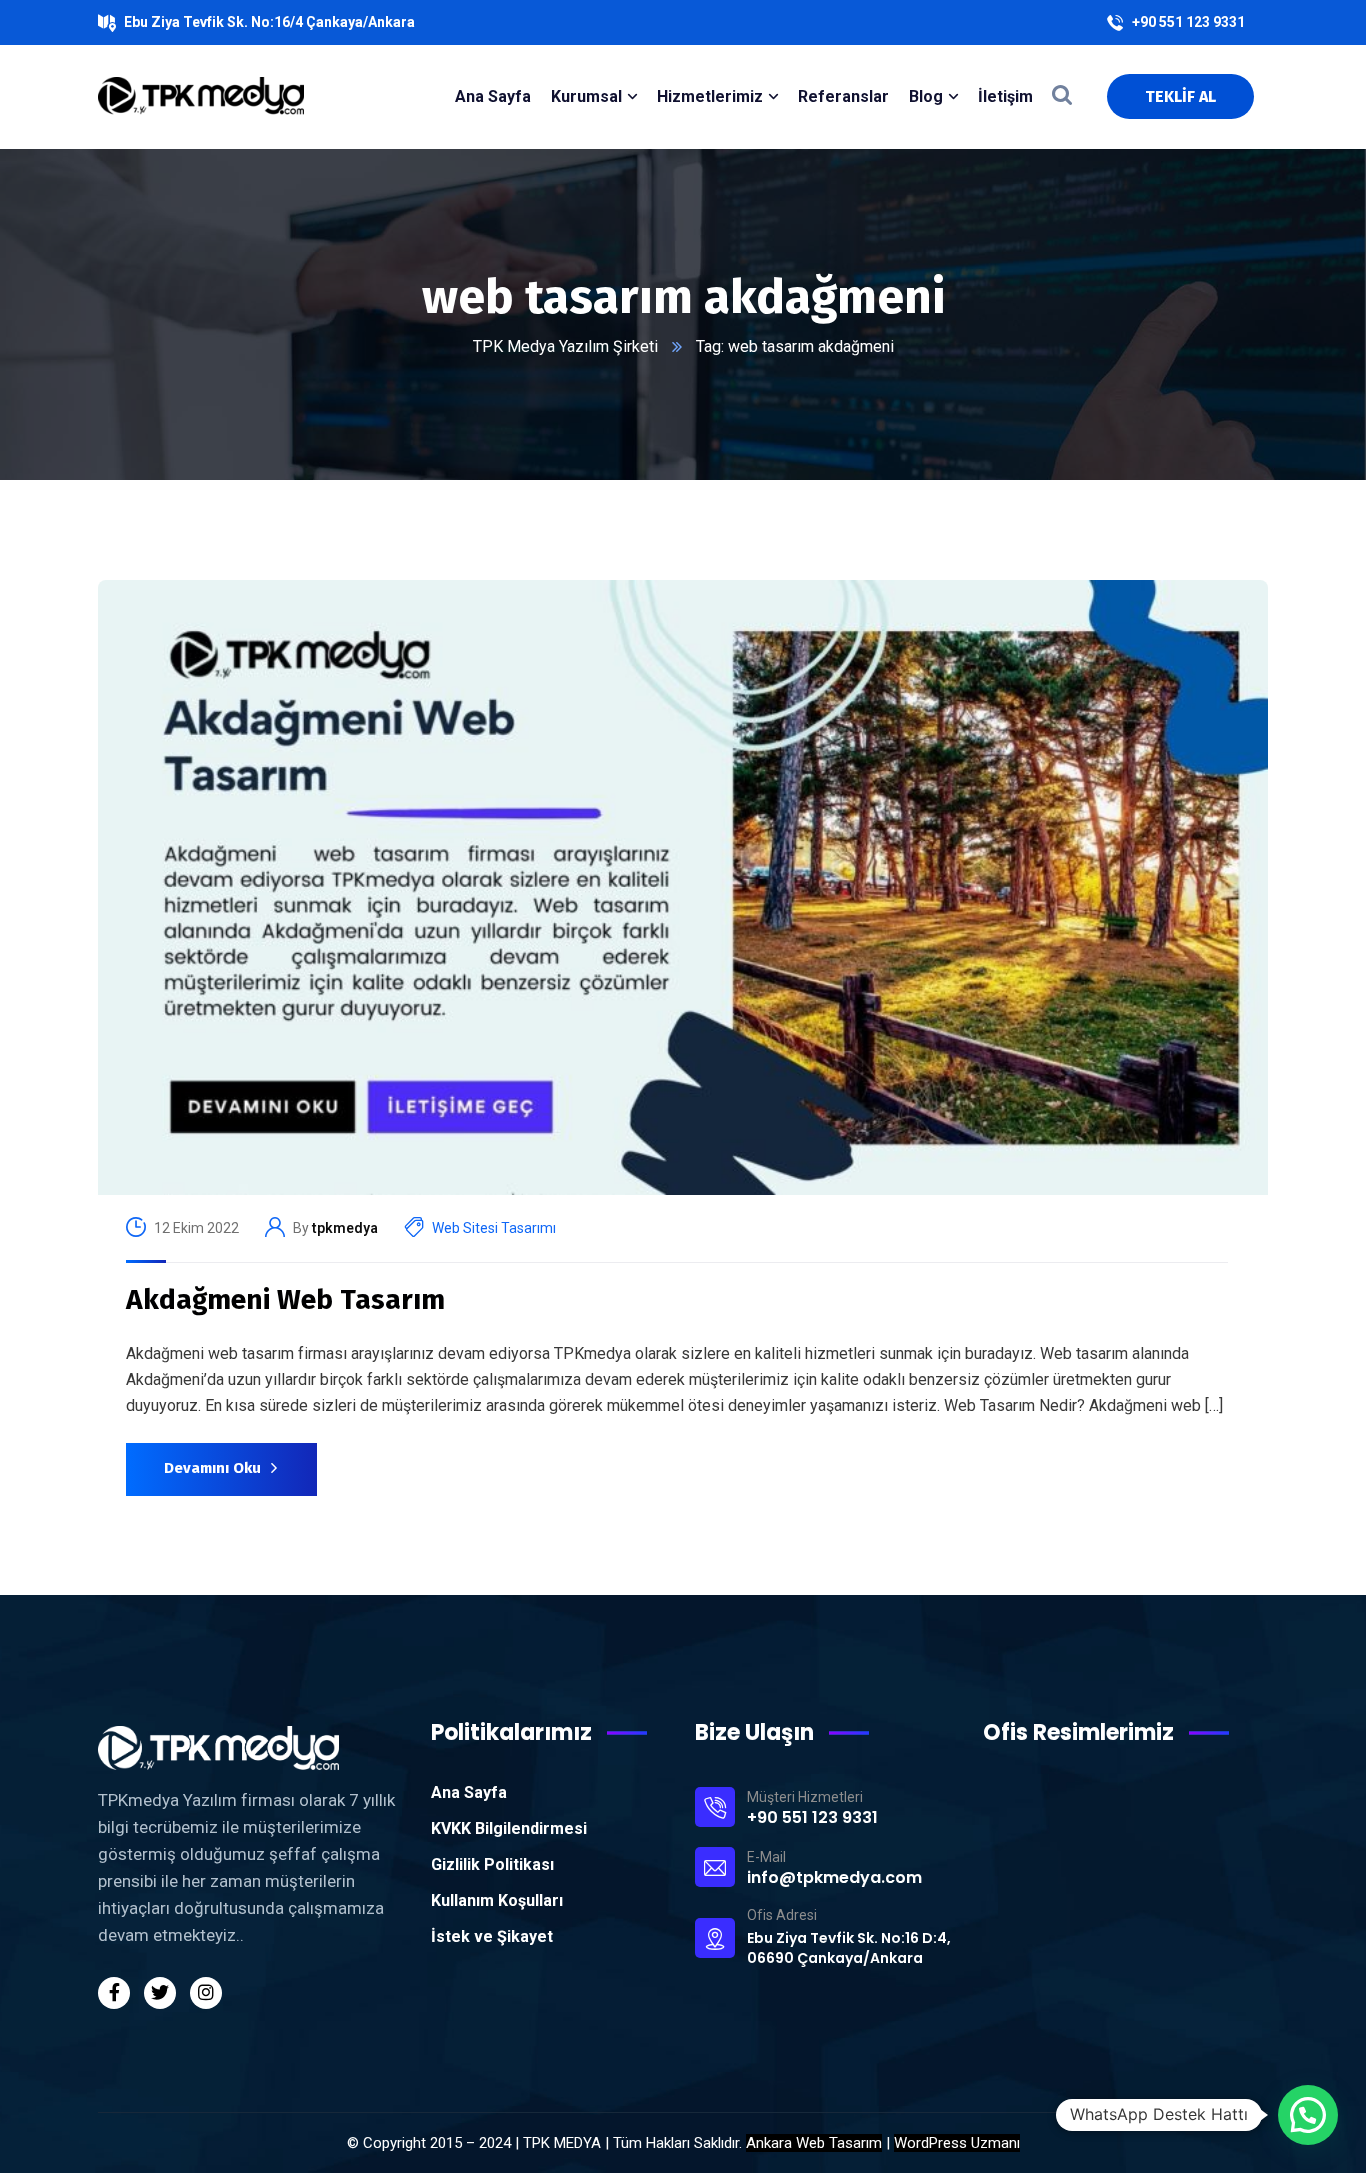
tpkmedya (345, 1228)
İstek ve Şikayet (492, 1936)
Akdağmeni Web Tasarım (285, 1299)
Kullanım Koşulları (497, 1900)
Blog (926, 96)
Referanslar (843, 96)
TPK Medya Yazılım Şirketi (565, 346)
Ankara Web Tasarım (814, 2143)
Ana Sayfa (469, 1792)
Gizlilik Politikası (492, 1864)
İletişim (1005, 96)
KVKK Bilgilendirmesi (509, 1828)
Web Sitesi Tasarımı (494, 1228)
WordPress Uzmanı (957, 2143)
